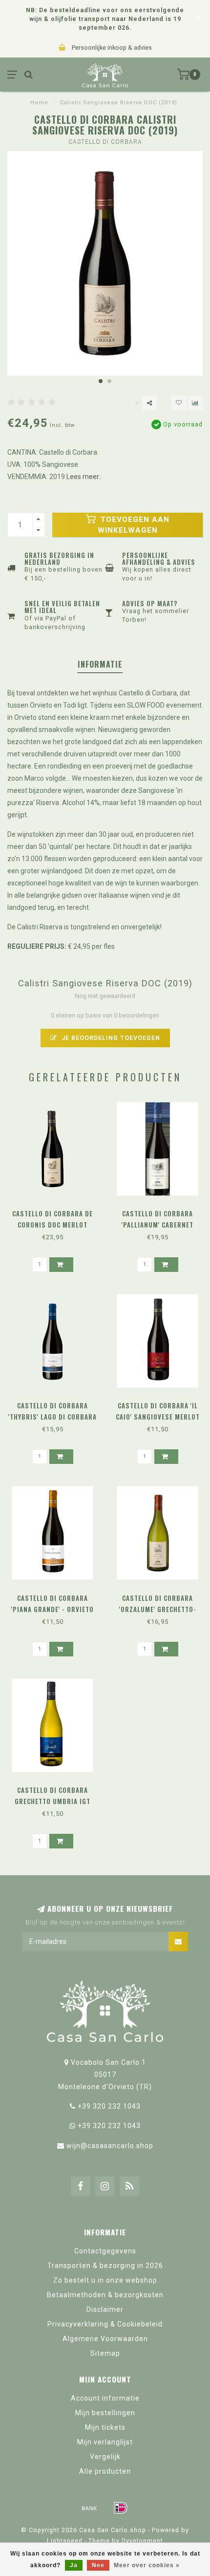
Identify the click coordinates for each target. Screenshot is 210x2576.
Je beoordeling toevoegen (110, 1038)
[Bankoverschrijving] (89, 2508)
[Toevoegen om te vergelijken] (195, 403)
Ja (74, 2565)
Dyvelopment (142, 2541)
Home (39, 103)
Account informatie (105, 2398)
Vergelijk (105, 2457)
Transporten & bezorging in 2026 (105, 2266)
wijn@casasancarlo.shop (110, 2146)
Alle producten (105, 2471)
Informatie (100, 664)
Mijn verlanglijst (105, 2442)
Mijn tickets (105, 2427)
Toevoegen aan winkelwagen (134, 525)
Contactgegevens (105, 2251)
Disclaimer (105, 2309)
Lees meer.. (84, 477)
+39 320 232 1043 (109, 2106)
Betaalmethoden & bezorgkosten (105, 2295)
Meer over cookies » (147, 2565)
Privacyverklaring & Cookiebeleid (105, 2324)
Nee (98, 2565)
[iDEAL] (121, 2508)
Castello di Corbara (105, 142)
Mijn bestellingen (105, 2413)
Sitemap (105, 2353)
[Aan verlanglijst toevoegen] (179, 403)
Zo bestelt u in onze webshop (105, 2280)
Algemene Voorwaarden (105, 2339)
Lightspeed (65, 2541)
